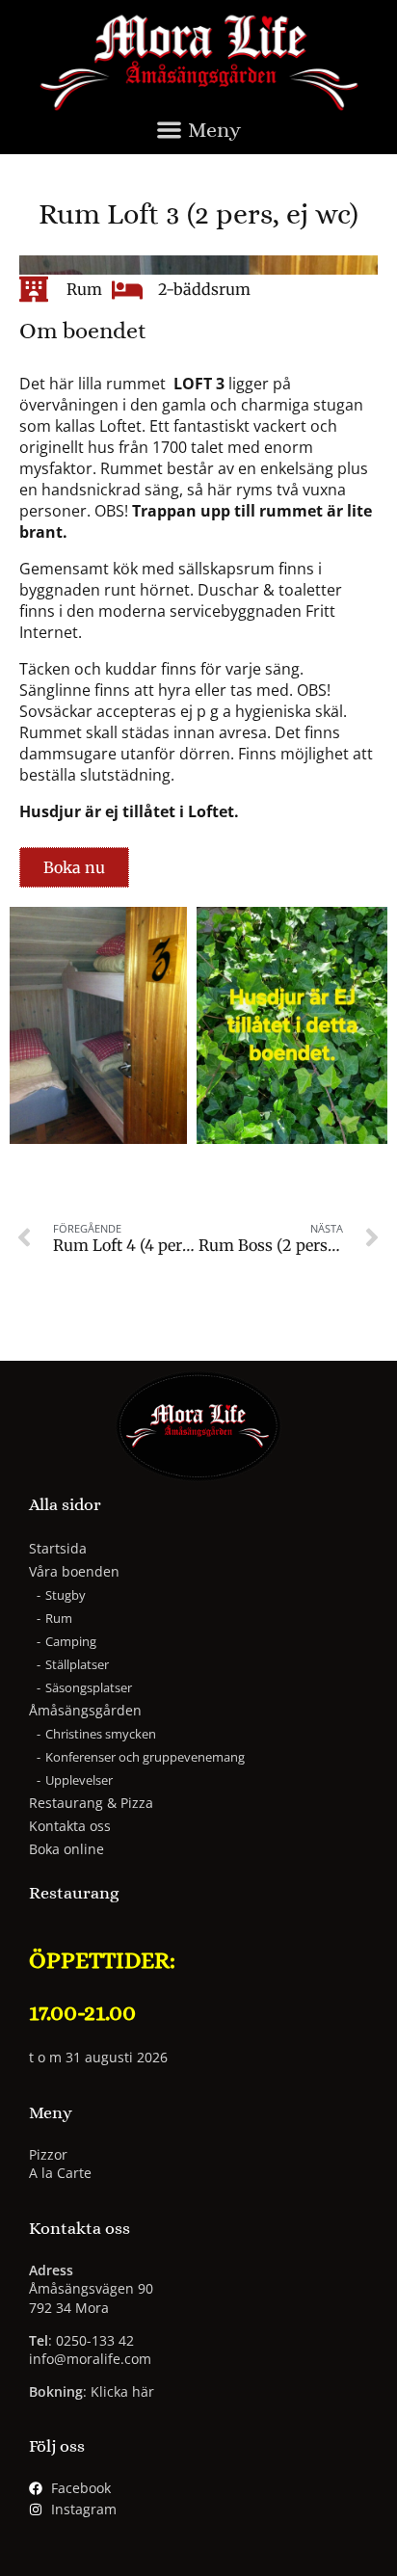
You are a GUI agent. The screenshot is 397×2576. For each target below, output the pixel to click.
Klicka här (122, 2391)
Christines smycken (101, 1734)
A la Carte (60, 2173)
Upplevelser (79, 1780)
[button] (198, 134)
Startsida (58, 1548)
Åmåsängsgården (85, 1710)
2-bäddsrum (204, 289)
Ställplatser (77, 1664)
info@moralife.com (90, 2359)
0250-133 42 (95, 2340)
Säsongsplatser (89, 1687)
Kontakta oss (70, 1826)
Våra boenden (74, 1571)
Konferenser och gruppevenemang (145, 1757)
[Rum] (34, 289)
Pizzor (48, 2154)
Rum (84, 289)
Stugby (66, 1595)
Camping (71, 1641)
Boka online (66, 1849)
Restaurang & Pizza (91, 1803)
